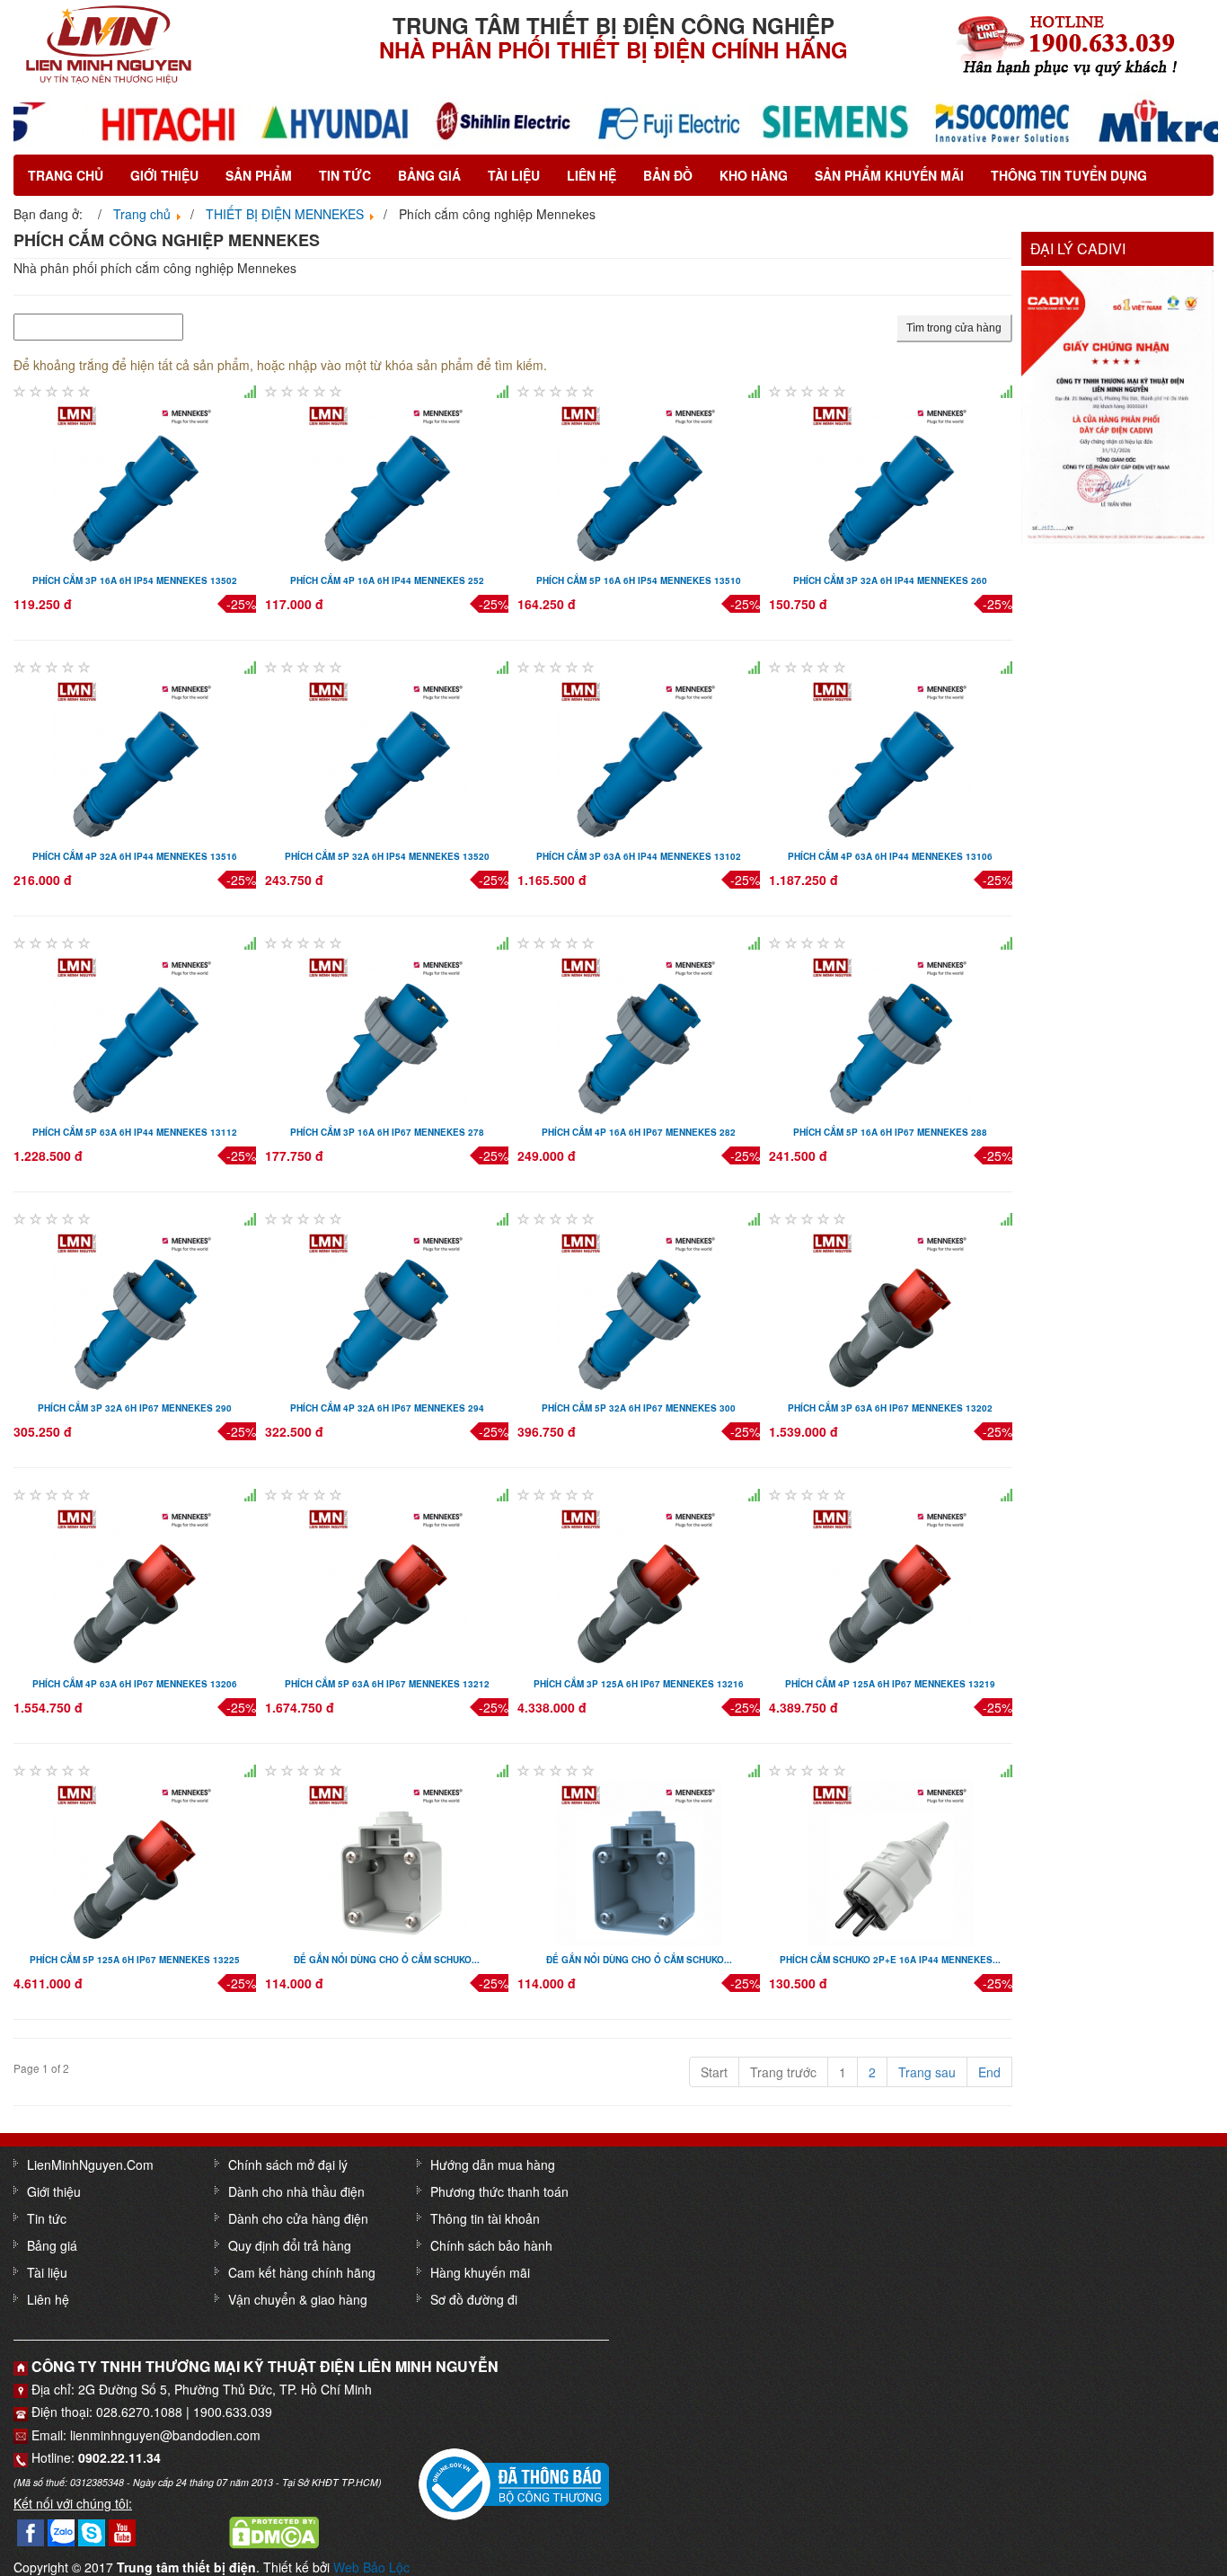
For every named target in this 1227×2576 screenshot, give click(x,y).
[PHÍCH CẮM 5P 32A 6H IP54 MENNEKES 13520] (387, 757)
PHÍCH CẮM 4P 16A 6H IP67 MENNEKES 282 (639, 1132)
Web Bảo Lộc (371, 2567)
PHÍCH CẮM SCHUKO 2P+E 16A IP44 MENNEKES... (890, 1960)
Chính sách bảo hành (491, 2245)
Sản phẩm (259, 175)
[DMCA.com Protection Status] (274, 2530)
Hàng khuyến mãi (480, 2272)
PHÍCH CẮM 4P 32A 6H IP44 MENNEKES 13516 (135, 856)
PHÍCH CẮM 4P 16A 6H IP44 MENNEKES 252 (387, 580)
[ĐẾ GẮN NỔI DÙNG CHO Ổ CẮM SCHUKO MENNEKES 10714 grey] (387, 1861)
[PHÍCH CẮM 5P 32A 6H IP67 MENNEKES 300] (639, 1309)
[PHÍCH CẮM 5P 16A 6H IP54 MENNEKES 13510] (639, 482)
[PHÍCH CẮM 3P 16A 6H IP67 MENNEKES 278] (387, 1033)
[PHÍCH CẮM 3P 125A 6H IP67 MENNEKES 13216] (639, 1585)
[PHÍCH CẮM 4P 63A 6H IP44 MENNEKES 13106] (891, 757)
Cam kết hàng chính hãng (302, 2272)
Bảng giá (429, 175)
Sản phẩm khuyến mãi (889, 175)
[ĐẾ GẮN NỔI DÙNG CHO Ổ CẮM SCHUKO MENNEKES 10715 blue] (639, 1861)
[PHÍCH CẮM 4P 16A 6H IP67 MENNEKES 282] (639, 1033)
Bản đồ (668, 175)
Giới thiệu (164, 175)
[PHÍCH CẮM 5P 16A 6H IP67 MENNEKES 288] (891, 1033)
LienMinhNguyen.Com (90, 2164)
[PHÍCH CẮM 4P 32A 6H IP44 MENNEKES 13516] (135, 757)
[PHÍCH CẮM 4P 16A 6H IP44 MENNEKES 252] (387, 482)
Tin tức (345, 175)
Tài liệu (514, 175)
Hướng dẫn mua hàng (493, 2164)
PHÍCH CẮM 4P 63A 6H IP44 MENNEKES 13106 (890, 856)
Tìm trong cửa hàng (954, 328)
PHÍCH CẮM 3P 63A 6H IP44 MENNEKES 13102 (639, 856)
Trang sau (927, 2072)
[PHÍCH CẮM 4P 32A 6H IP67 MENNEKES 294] (387, 1309)
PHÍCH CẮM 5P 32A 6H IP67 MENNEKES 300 (639, 1408)
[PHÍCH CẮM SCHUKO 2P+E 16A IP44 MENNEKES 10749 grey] (891, 1861)
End (989, 2072)
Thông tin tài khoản (485, 2218)
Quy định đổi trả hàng (290, 2245)
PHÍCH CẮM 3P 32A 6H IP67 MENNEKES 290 (135, 1408)
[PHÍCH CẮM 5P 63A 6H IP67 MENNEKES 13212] (387, 1585)
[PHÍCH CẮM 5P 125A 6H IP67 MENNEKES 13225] (135, 1861)
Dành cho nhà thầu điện (296, 2191)
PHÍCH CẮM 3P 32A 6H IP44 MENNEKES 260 (890, 580)
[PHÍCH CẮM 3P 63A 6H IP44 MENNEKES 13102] (639, 757)
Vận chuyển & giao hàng (298, 2299)
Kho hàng (754, 175)
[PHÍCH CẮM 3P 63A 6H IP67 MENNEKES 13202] (891, 1309)
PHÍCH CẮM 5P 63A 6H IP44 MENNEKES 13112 (135, 1132)
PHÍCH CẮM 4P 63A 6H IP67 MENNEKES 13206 (135, 1684)
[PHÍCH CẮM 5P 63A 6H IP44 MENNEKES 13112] (135, 1033)
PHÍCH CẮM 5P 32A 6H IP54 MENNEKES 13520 (387, 856)
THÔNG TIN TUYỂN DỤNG (1069, 175)
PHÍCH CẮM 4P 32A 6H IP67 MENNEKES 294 (387, 1408)
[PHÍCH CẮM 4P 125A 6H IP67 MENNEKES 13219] (891, 1585)
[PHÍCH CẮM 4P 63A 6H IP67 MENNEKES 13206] (135, 1585)
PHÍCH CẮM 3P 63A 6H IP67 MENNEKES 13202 (890, 1408)
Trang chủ (66, 175)
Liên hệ (591, 175)
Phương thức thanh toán (499, 2191)
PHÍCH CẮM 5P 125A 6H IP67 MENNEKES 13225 (135, 1960)
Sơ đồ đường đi (474, 2299)
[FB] (31, 2530)
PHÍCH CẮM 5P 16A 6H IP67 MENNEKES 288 (890, 1132)
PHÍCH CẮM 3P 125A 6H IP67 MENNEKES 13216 (639, 1684)
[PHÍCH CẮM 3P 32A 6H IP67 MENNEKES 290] (135, 1309)
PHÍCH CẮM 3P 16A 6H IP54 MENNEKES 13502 (135, 580)
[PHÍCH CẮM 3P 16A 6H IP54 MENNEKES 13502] (135, 482)
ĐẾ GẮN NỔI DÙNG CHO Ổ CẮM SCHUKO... (387, 1960)
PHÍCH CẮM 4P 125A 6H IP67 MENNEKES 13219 (890, 1684)
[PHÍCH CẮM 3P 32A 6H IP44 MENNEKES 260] (891, 482)
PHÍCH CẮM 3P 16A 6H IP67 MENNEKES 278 (387, 1132)
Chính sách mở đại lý (288, 2164)
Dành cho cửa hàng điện (298, 2218)
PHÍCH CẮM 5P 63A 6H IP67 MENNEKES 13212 (387, 1684)
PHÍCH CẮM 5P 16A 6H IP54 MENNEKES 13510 (639, 580)
